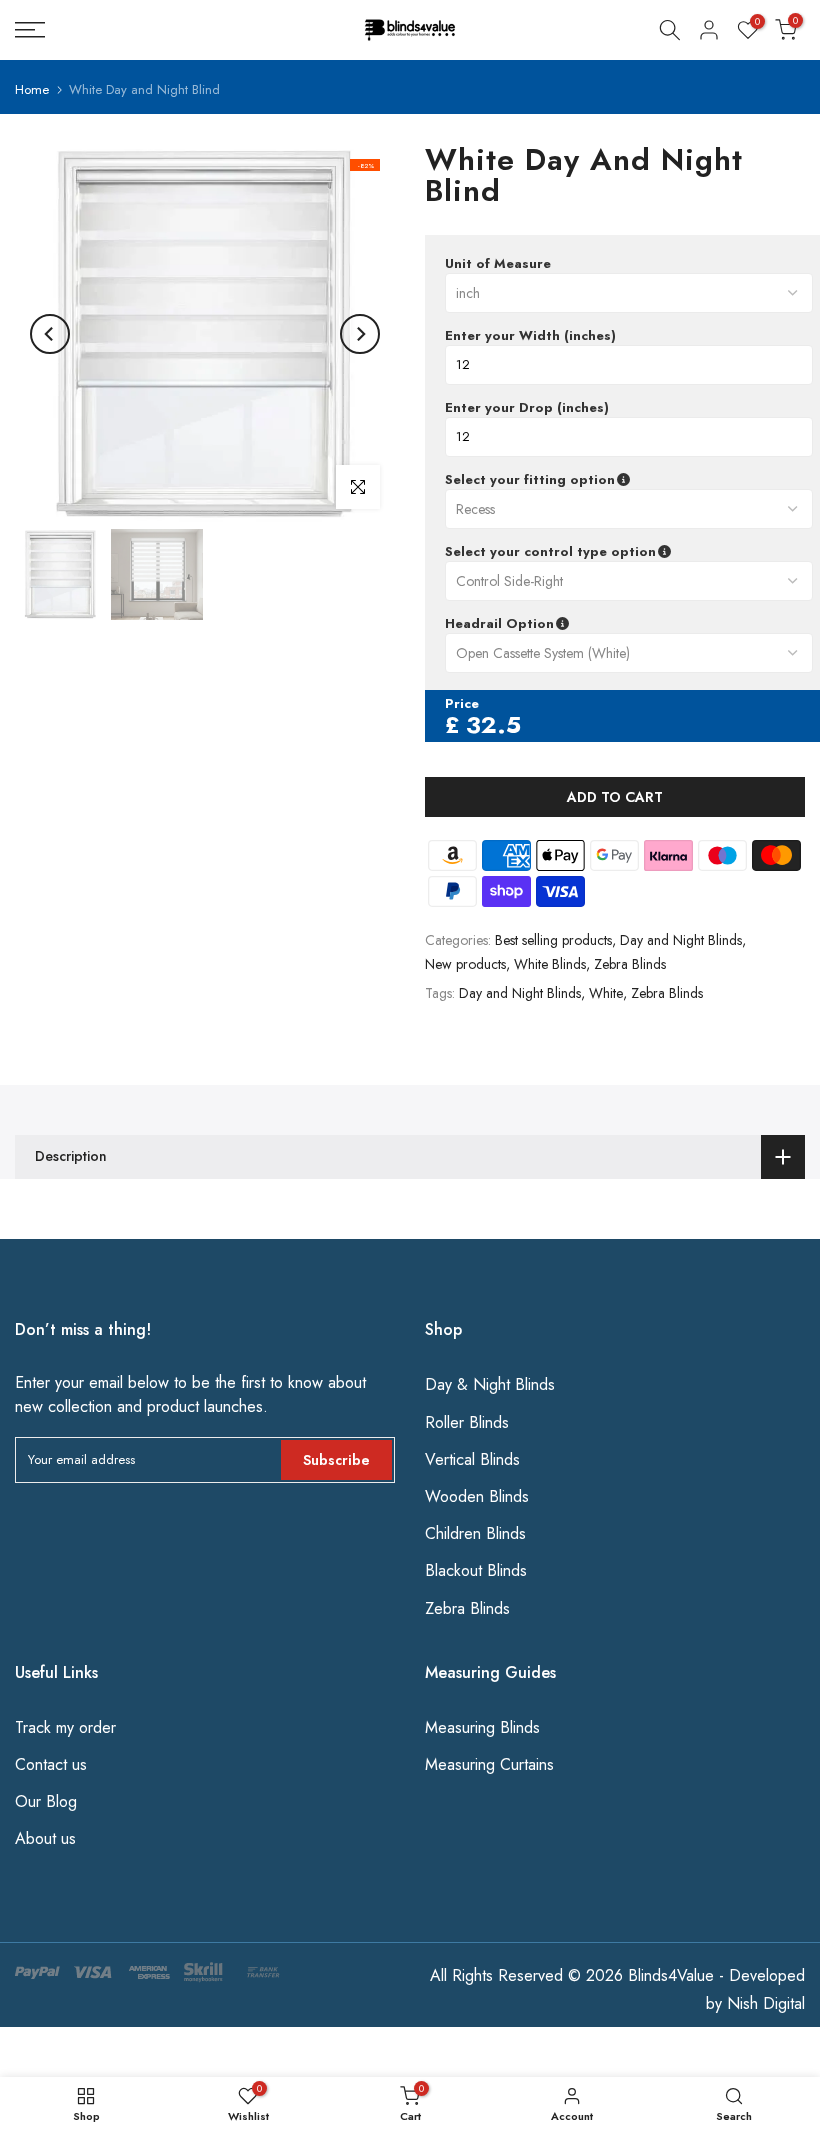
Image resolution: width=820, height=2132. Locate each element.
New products (465, 964)
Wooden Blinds (477, 1496)
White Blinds (550, 964)
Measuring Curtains (489, 1764)
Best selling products (553, 940)
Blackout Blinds (476, 1570)
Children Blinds (475, 1533)
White (606, 993)
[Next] (360, 334)
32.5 (493, 724)
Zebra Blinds (630, 964)
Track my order (65, 1727)
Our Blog (46, 1801)
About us (45, 1838)
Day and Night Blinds (681, 940)
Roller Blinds (467, 1422)
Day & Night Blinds (490, 1384)
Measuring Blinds (482, 1727)
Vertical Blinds (472, 1459)
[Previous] (50, 334)
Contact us (51, 1764)
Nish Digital (766, 2003)
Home (32, 89)
